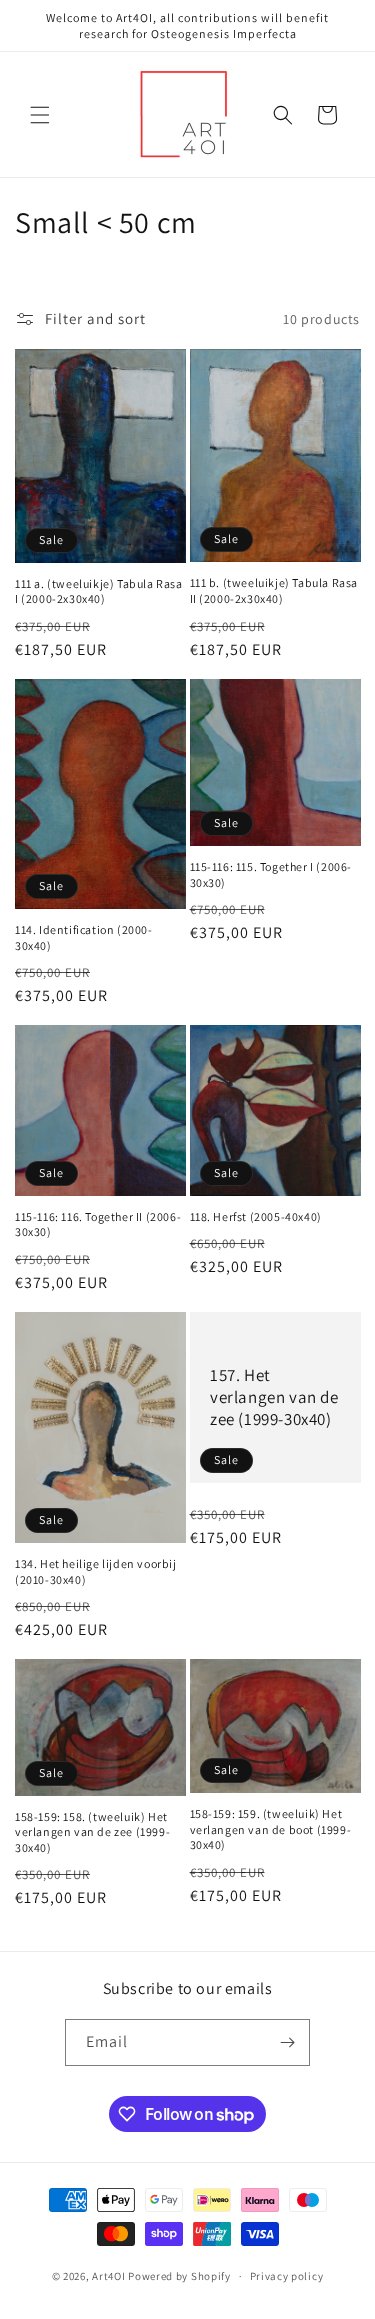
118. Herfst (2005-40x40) (256, 1216)
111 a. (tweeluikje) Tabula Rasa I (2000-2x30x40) (99, 591)
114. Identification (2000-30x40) (84, 937)
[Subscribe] (287, 2042)
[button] (40, 115)
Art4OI (108, 2276)
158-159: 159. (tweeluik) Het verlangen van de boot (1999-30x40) (271, 1829)
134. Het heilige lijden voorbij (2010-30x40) (96, 1571)
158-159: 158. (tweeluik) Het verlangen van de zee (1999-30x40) (92, 1832)
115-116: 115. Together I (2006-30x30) (271, 874)
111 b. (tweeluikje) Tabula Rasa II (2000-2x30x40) (274, 590)
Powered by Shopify (179, 2276)
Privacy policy (287, 2276)
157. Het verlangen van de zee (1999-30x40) (274, 1397)
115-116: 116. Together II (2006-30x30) (98, 1224)
